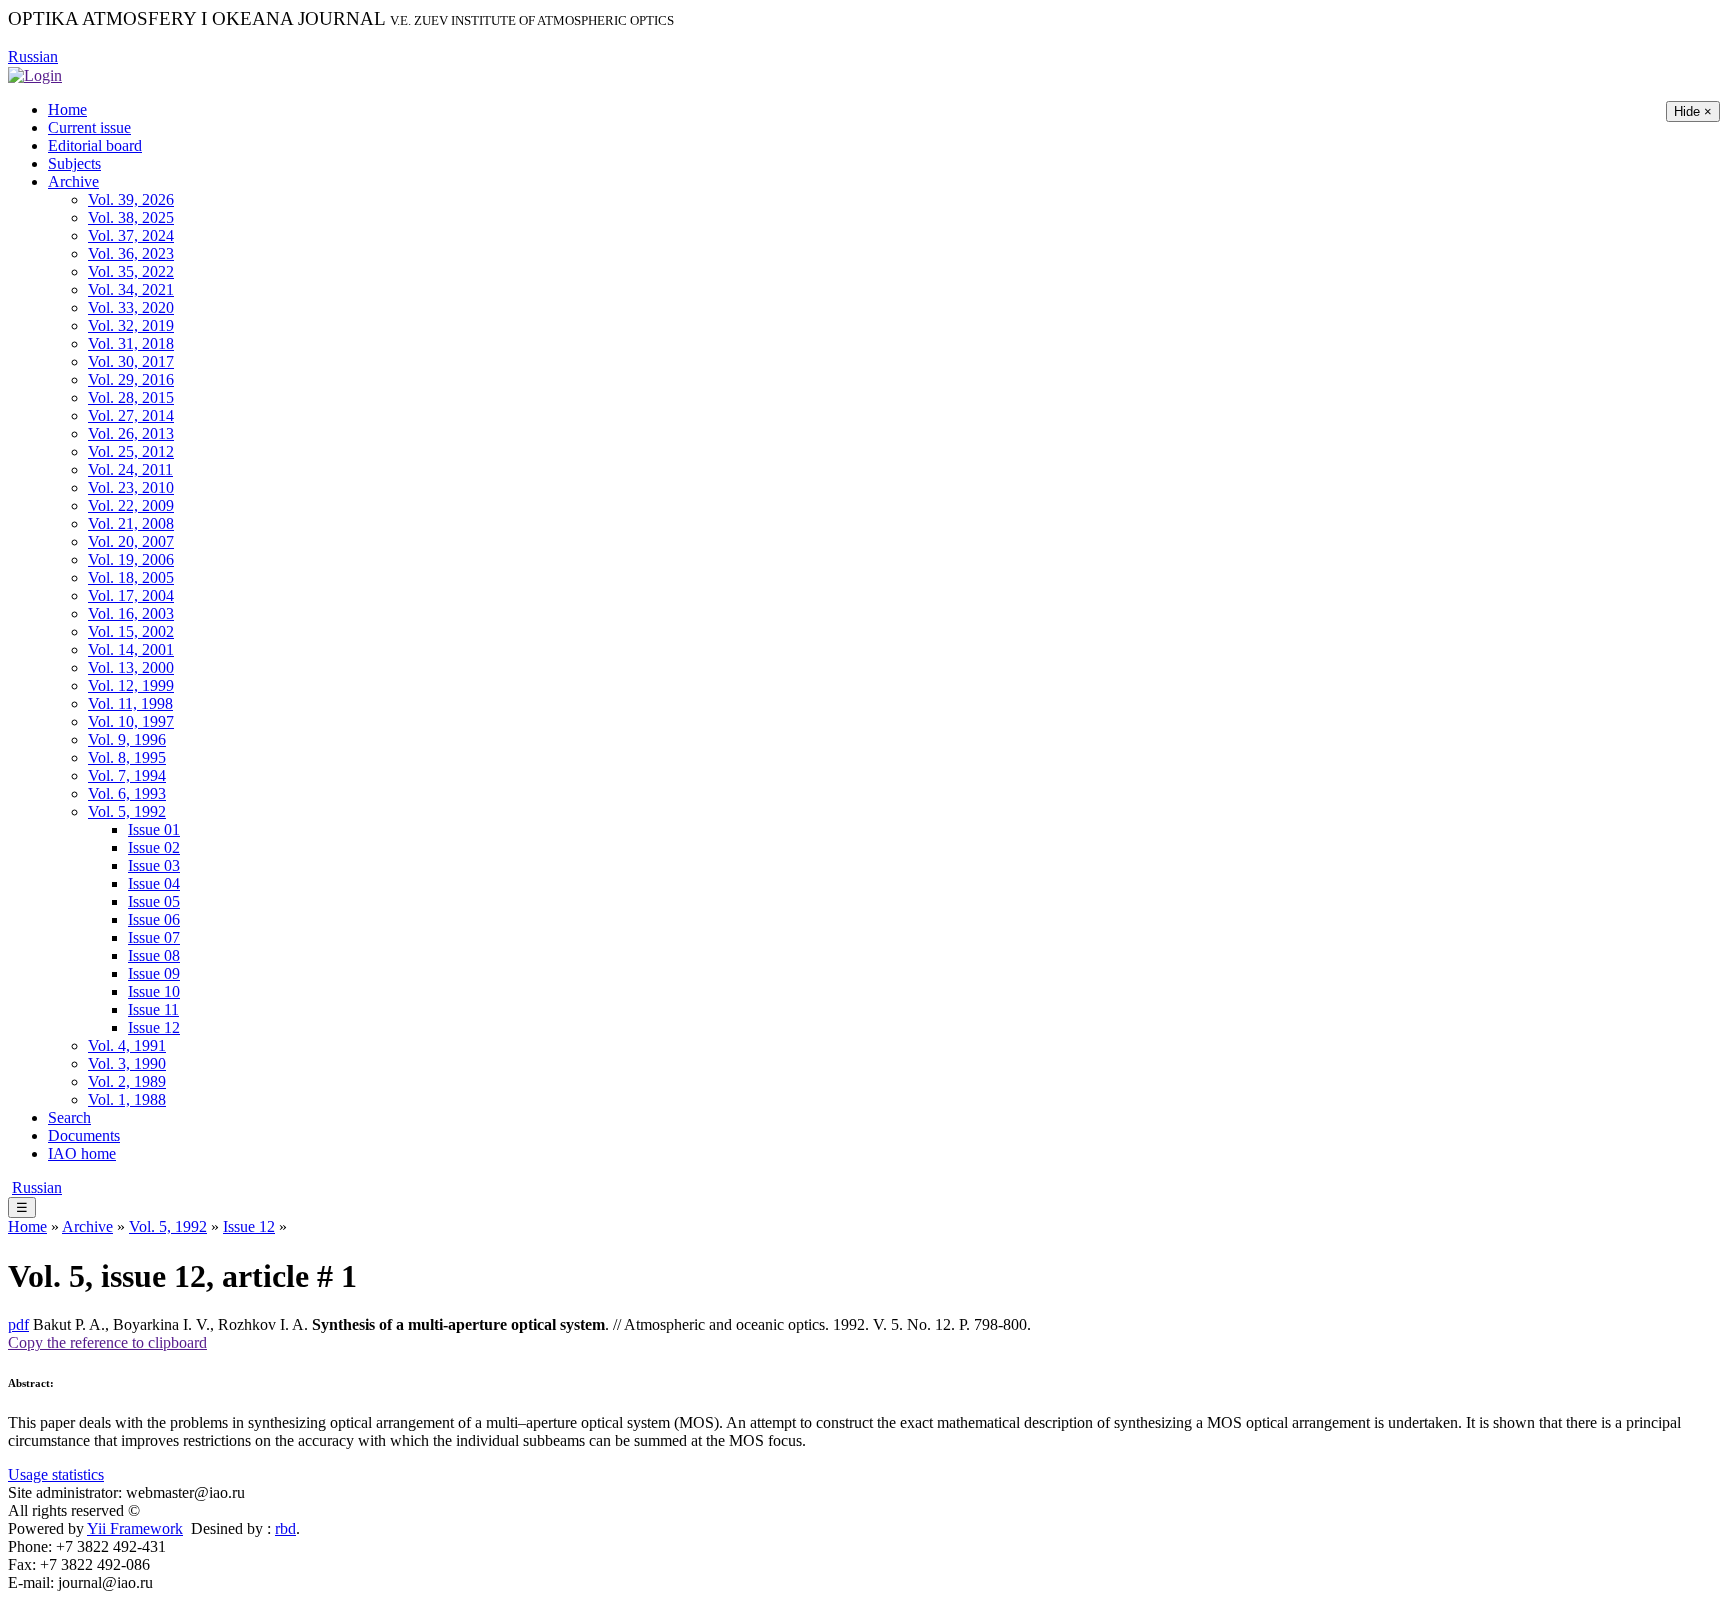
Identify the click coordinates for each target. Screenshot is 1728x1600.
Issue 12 (154, 1027)
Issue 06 (154, 919)
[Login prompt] (35, 74)
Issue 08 (154, 955)
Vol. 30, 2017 (131, 361)
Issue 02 (154, 847)
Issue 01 (154, 829)
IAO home (82, 1153)
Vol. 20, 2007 (131, 541)
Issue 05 (154, 901)
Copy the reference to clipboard (107, 1342)
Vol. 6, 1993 (127, 793)
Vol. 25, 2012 (131, 451)
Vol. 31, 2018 (131, 343)
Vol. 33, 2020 (131, 307)
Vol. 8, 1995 (127, 757)
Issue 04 (154, 883)
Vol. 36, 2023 (131, 253)
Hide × (1693, 111)
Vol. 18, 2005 (131, 577)
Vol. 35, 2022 (131, 271)
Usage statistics (56, 1474)
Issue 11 (153, 1009)
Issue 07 (154, 937)
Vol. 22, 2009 (131, 505)
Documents (84, 1135)
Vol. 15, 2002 (131, 631)
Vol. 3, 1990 (127, 1063)
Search (69, 1117)
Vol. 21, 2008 (131, 523)
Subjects (74, 163)
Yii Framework (135, 1528)
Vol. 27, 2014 (131, 415)
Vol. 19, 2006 (131, 559)
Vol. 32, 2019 (131, 325)
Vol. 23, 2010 (131, 487)
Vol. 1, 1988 (127, 1099)
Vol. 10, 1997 (131, 721)
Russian (33, 56)
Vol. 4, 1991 (127, 1045)
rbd (285, 1528)
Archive (73, 181)
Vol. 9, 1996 (127, 739)
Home (67, 109)
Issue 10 (154, 991)
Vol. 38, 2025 (131, 217)
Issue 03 (154, 865)
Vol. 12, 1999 (131, 685)
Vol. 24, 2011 (130, 469)
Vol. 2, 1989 (127, 1081)
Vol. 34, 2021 (131, 289)
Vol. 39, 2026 (131, 199)
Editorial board (95, 145)
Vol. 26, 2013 (131, 433)
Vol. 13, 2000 (131, 667)
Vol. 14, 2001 (131, 649)
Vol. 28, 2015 (131, 397)
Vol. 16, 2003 (131, 613)
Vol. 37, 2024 (131, 235)
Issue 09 (154, 973)
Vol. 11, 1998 (130, 703)
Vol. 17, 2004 (131, 595)
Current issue (89, 127)
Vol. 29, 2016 (131, 379)
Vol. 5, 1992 (127, 811)
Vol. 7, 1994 (127, 775)
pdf (18, 1324)
